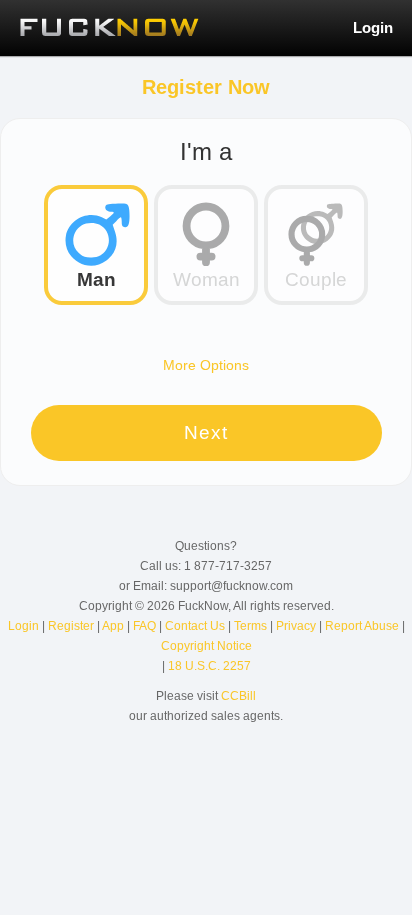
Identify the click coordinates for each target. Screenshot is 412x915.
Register (72, 626)
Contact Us (196, 626)
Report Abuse (363, 626)
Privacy (297, 626)
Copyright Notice (206, 646)
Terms (252, 626)
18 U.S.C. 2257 (209, 666)
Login (373, 27)
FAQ (146, 626)
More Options (206, 365)
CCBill (238, 696)
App (114, 626)
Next (206, 432)
